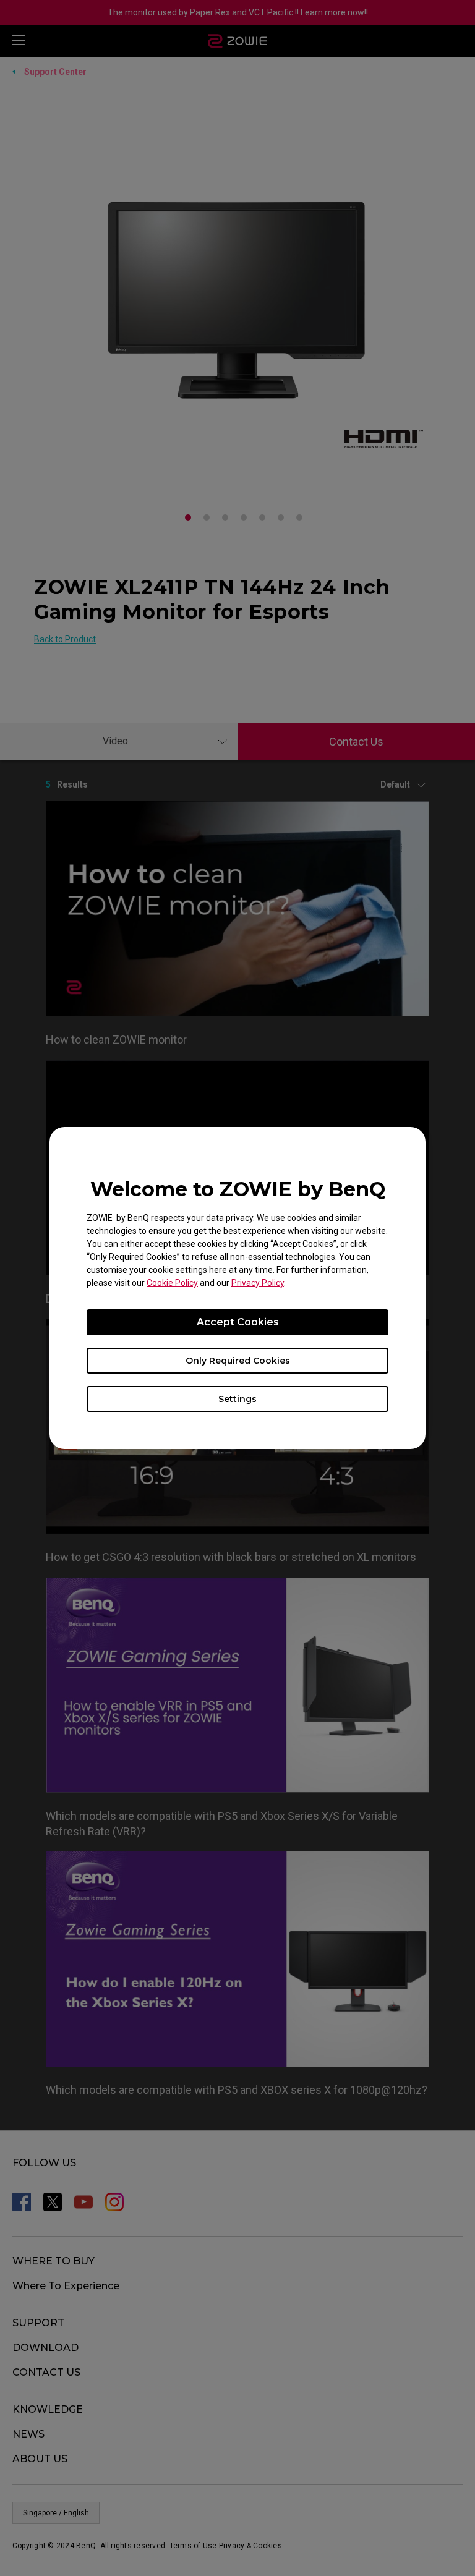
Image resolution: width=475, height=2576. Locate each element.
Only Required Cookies (238, 1361)
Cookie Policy (172, 1283)
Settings (237, 1399)
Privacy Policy (258, 1283)
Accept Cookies (238, 1322)
